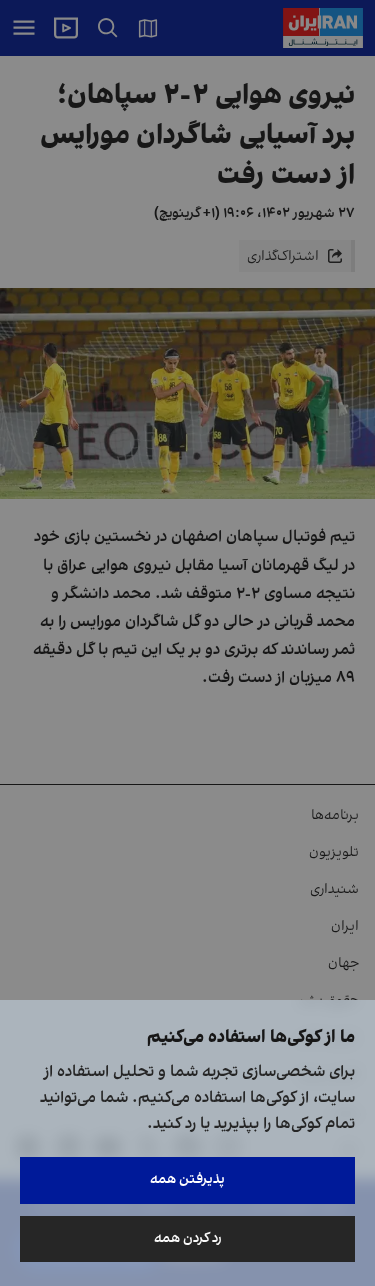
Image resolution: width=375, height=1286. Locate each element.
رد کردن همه (188, 1238)
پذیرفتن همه (187, 1179)
